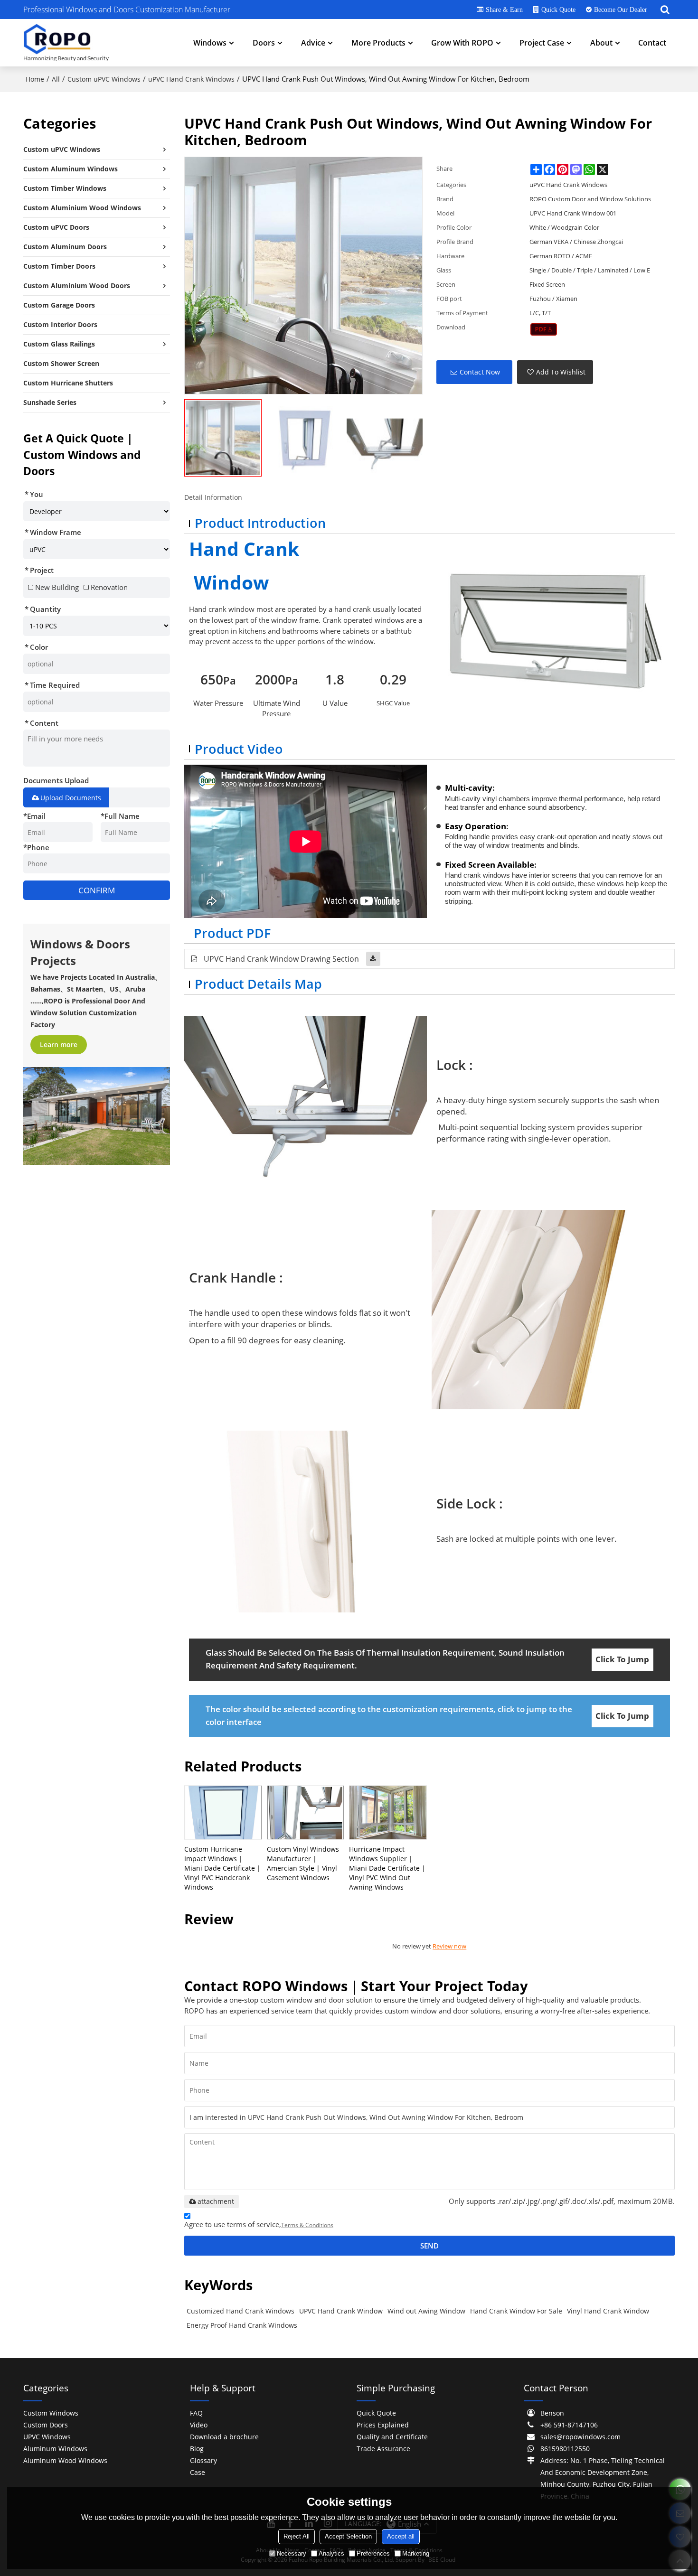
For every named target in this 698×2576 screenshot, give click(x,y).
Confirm (97, 890)
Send (429, 2246)
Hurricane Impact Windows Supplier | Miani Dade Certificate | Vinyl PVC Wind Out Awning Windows (387, 1868)
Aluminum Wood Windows (65, 2460)
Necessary (292, 2553)
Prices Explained (383, 2425)
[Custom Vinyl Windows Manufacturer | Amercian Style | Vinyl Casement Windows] (306, 1813)
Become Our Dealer (621, 9)
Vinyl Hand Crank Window (608, 2311)
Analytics (331, 2553)
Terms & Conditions (307, 2225)
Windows (210, 43)
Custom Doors (46, 2425)
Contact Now (480, 372)
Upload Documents (71, 798)
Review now (449, 1946)
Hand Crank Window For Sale (516, 2311)
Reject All (297, 2536)
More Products (378, 43)
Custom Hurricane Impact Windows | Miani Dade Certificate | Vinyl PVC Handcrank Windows (222, 1868)
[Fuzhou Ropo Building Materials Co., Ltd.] (66, 43)
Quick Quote (558, 9)
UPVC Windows (47, 2437)
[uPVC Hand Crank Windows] (544, 329)
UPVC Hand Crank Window (341, 2311)
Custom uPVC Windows (104, 79)
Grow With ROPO (462, 43)
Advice (313, 43)
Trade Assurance (383, 2449)
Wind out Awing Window (426, 2311)
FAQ (196, 2413)
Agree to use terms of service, (259, 2224)
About (601, 43)
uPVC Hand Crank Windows (191, 79)
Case (198, 2472)
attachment (216, 2201)
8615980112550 (565, 2449)
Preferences (373, 2553)
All (56, 79)
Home (35, 79)
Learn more (59, 1044)
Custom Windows (51, 2413)
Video (199, 2425)
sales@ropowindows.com (580, 2437)
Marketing (416, 2553)
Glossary (203, 2460)
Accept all (401, 2536)
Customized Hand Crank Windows (241, 2311)
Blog (197, 2449)
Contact (652, 43)
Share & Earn (504, 9)
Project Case (542, 43)
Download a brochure (224, 2437)
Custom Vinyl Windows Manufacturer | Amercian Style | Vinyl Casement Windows (303, 1863)
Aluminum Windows (55, 2449)
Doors (264, 43)
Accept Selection (348, 2536)
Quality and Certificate (392, 2437)
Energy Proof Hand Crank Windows (242, 2325)
